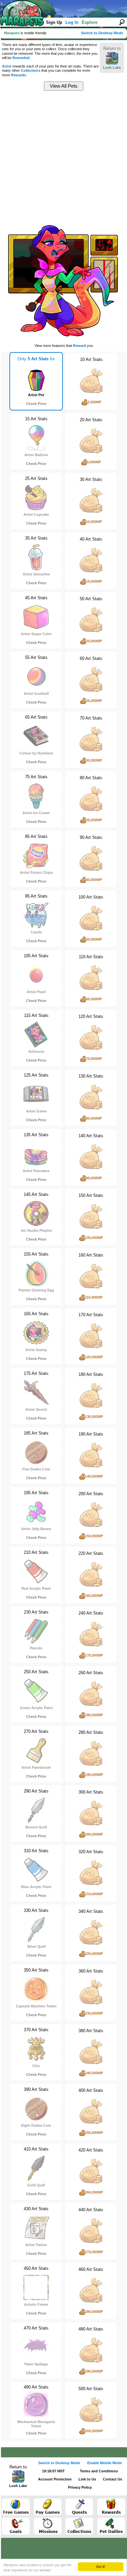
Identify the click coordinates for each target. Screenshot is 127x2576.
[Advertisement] (63, 156)
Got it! (101, 2566)
